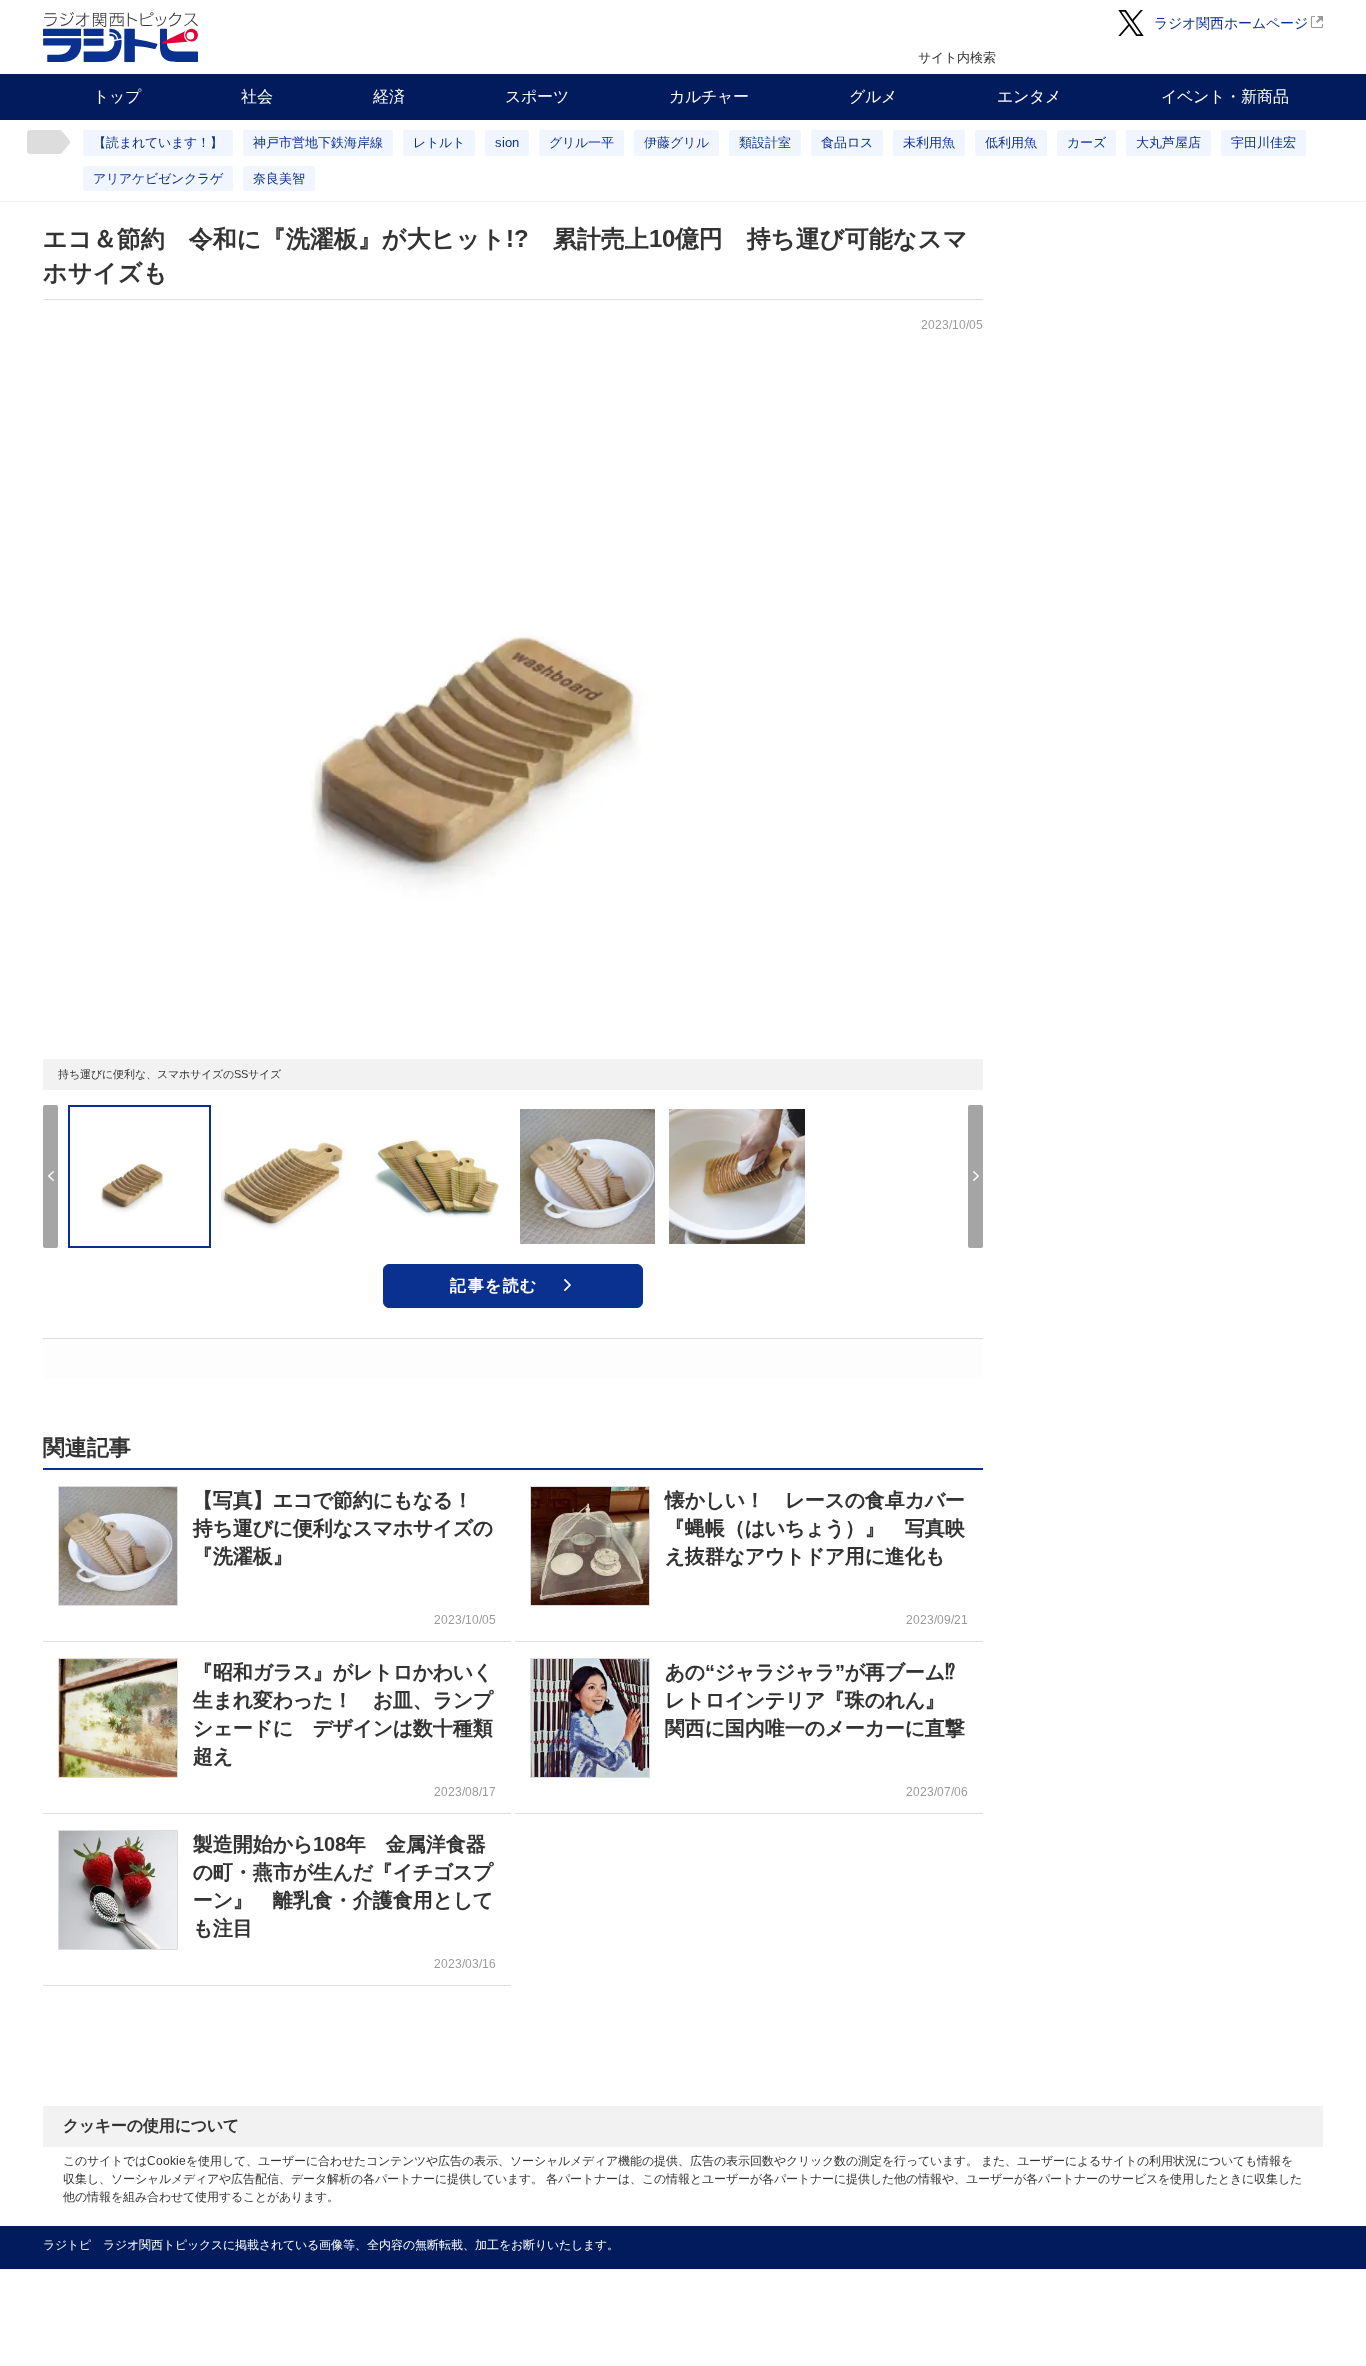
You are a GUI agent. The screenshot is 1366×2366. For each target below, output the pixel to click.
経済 (389, 96)
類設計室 (765, 142)
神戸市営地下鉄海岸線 (318, 142)
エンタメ (1029, 96)
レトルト (439, 142)
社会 (257, 96)
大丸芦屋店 (1168, 142)
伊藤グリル (676, 142)
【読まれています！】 (158, 142)
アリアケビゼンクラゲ (158, 178)
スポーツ (537, 96)
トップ (117, 96)
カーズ (1086, 142)
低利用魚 (1011, 142)
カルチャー (709, 96)
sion (507, 142)
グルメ (873, 96)
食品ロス (847, 142)
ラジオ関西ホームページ (1231, 23)
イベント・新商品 (1225, 96)
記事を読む (494, 1285)
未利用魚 (929, 142)
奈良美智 (279, 178)
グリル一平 (581, 142)
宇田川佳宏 (1263, 142)
